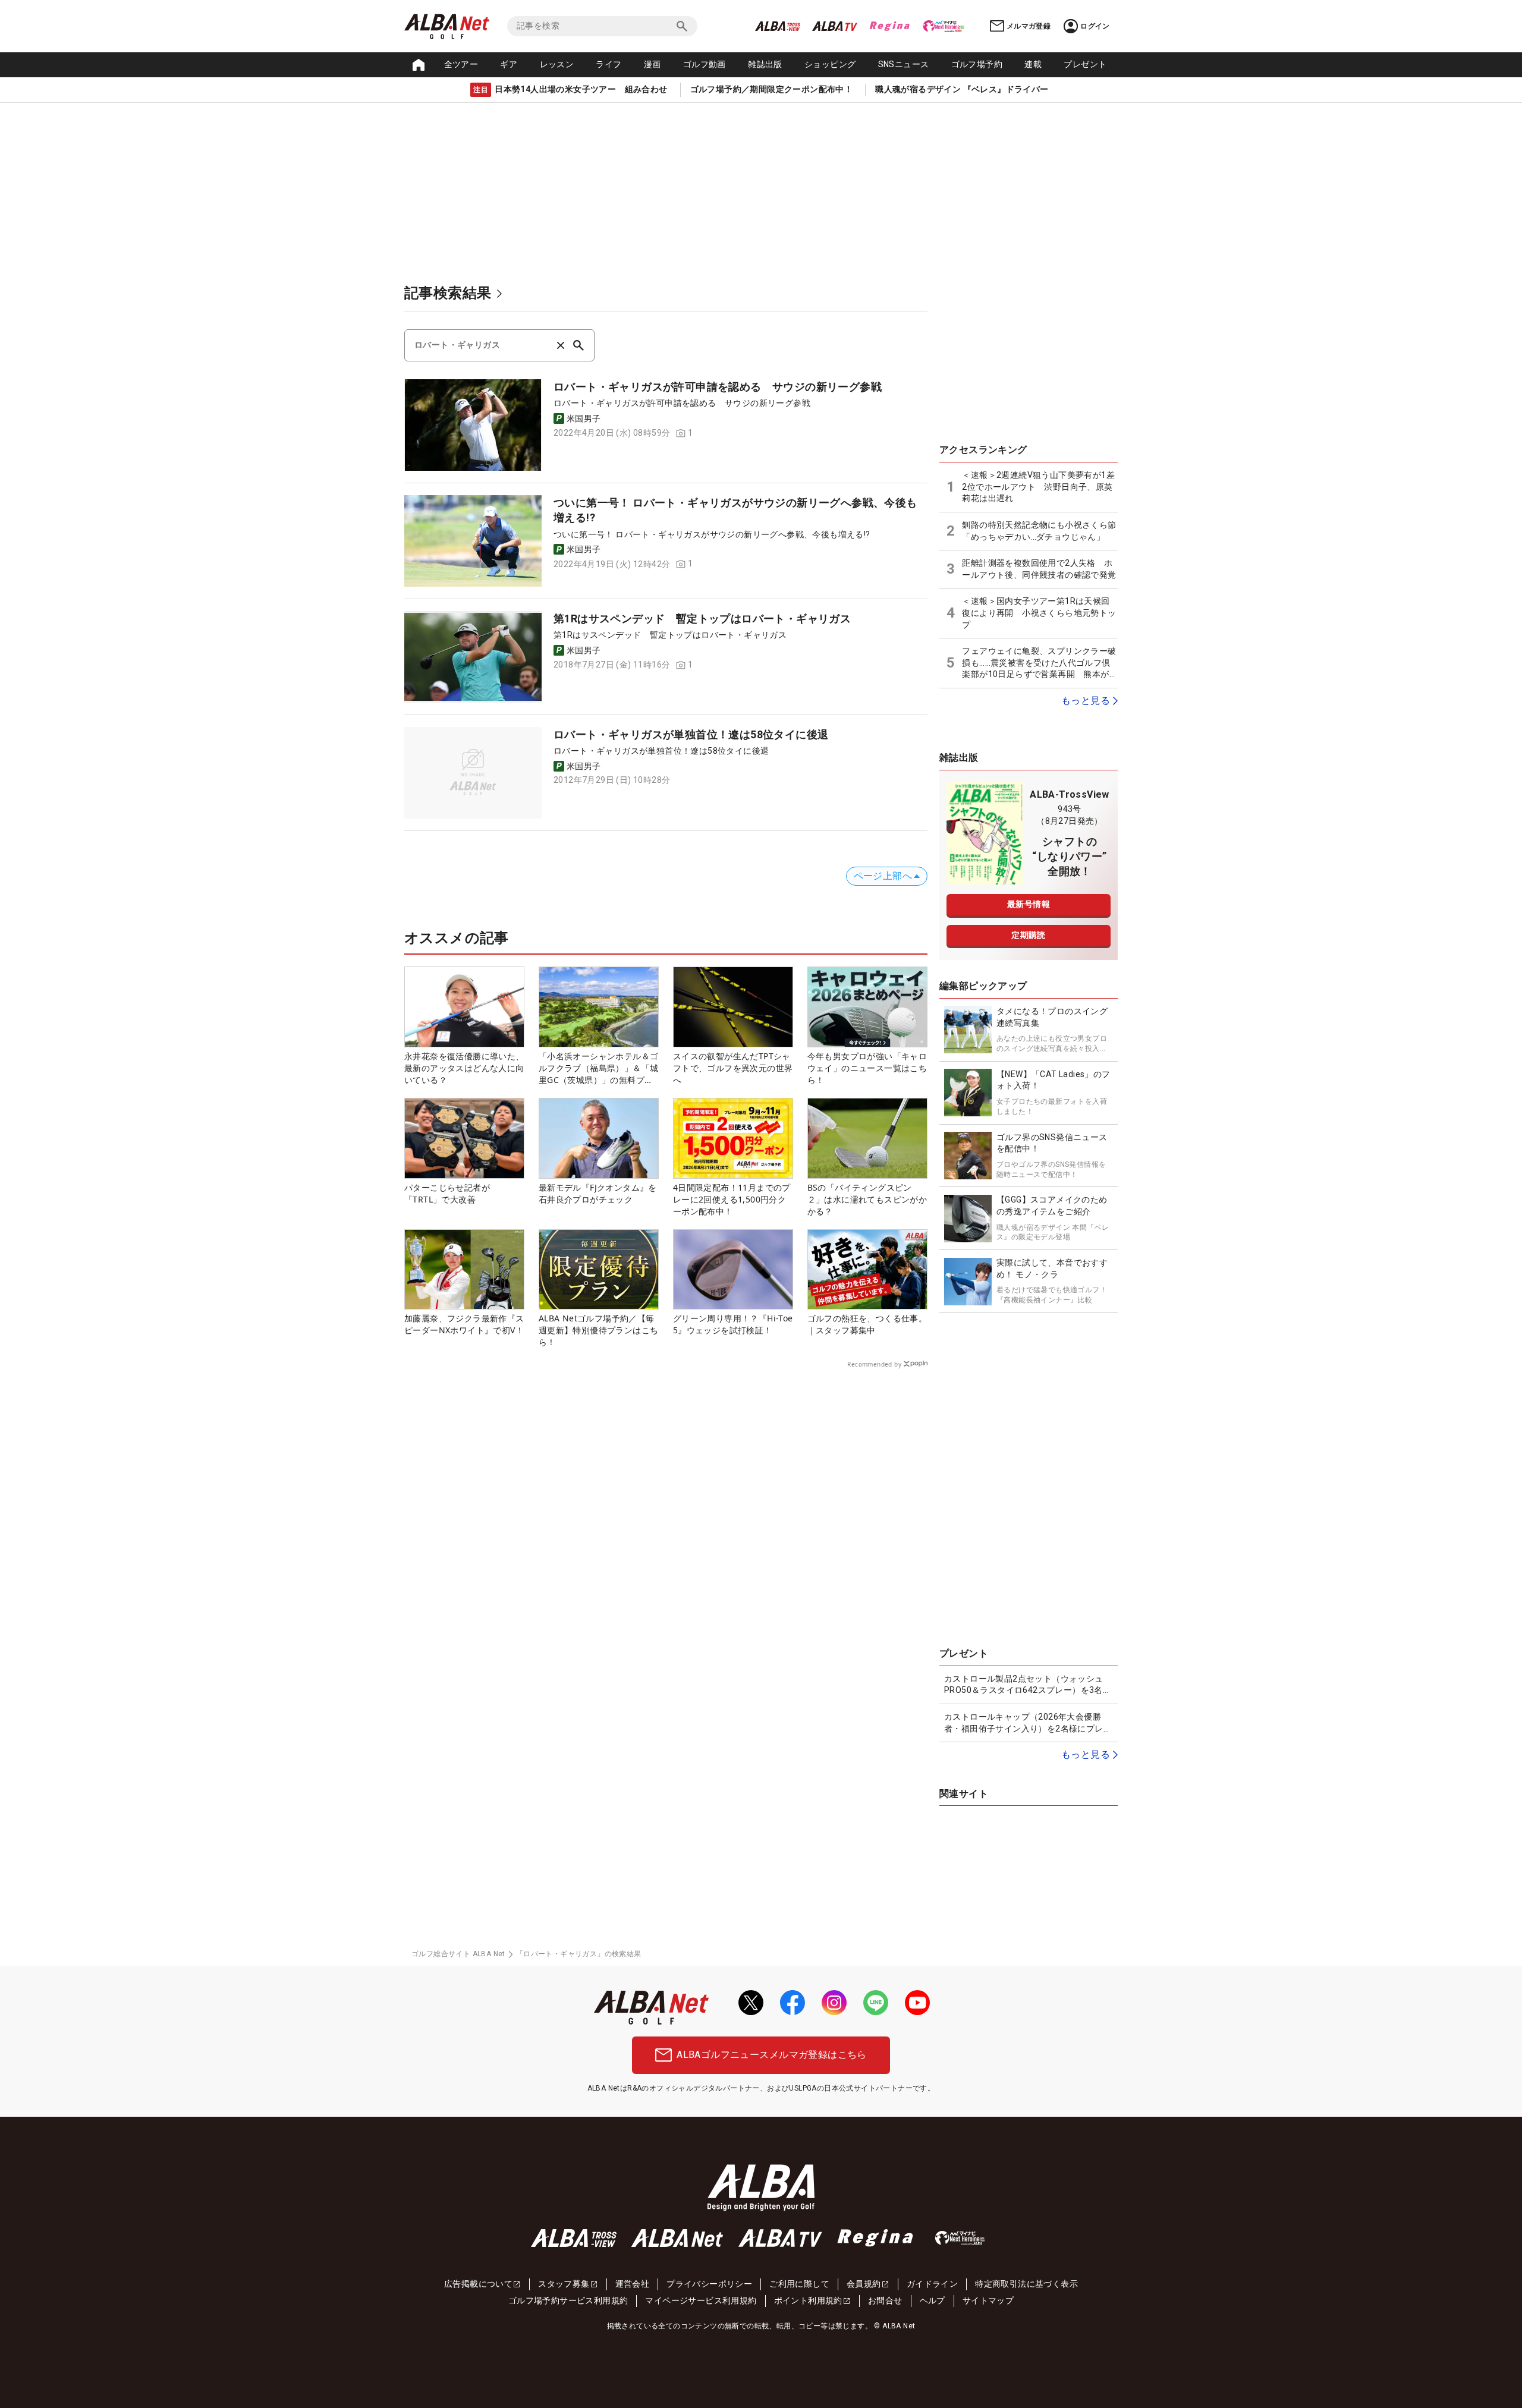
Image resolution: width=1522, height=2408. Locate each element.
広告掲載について (478, 2284)
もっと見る (1086, 701)
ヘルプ (933, 2300)
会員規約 (864, 2284)
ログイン (1095, 26)
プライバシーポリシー (709, 2284)
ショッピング (830, 64)
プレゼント (1085, 64)
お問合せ (885, 2300)
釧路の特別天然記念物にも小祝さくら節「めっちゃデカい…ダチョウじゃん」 (1039, 531)
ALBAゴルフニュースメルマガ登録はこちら (771, 2055)
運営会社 (633, 2284)
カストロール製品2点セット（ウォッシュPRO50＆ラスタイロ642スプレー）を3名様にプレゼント (1028, 1685)
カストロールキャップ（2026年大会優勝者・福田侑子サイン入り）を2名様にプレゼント (1028, 1723)
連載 (1033, 64)
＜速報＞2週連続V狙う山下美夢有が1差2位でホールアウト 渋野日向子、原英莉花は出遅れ (1038, 487)
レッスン (557, 64)
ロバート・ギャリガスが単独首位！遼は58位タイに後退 (691, 734)
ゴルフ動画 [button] (705, 64)
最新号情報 (1029, 904)
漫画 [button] (652, 64)
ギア (509, 64)
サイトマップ (988, 2300)
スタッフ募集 (564, 2284)
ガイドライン (932, 2284)
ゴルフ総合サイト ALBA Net (458, 1954)
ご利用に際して (799, 2284)
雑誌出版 (765, 64)
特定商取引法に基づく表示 (1026, 2284)
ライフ (609, 64)
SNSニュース (904, 64)
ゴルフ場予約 (977, 64)
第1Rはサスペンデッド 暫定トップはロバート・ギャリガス (702, 618)
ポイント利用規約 (808, 2300)
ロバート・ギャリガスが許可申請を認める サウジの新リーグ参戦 (718, 387)
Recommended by (874, 1364)
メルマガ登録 (1029, 26)
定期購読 (1029, 935)
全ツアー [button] (461, 64)
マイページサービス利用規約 (701, 2300)
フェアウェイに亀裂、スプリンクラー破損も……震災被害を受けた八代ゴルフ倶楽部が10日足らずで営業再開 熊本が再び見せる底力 (1040, 663)
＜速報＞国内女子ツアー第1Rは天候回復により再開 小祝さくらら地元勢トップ (1039, 613)
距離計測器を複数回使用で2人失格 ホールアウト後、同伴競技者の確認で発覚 (1039, 569)
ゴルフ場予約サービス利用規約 (568, 2300)
